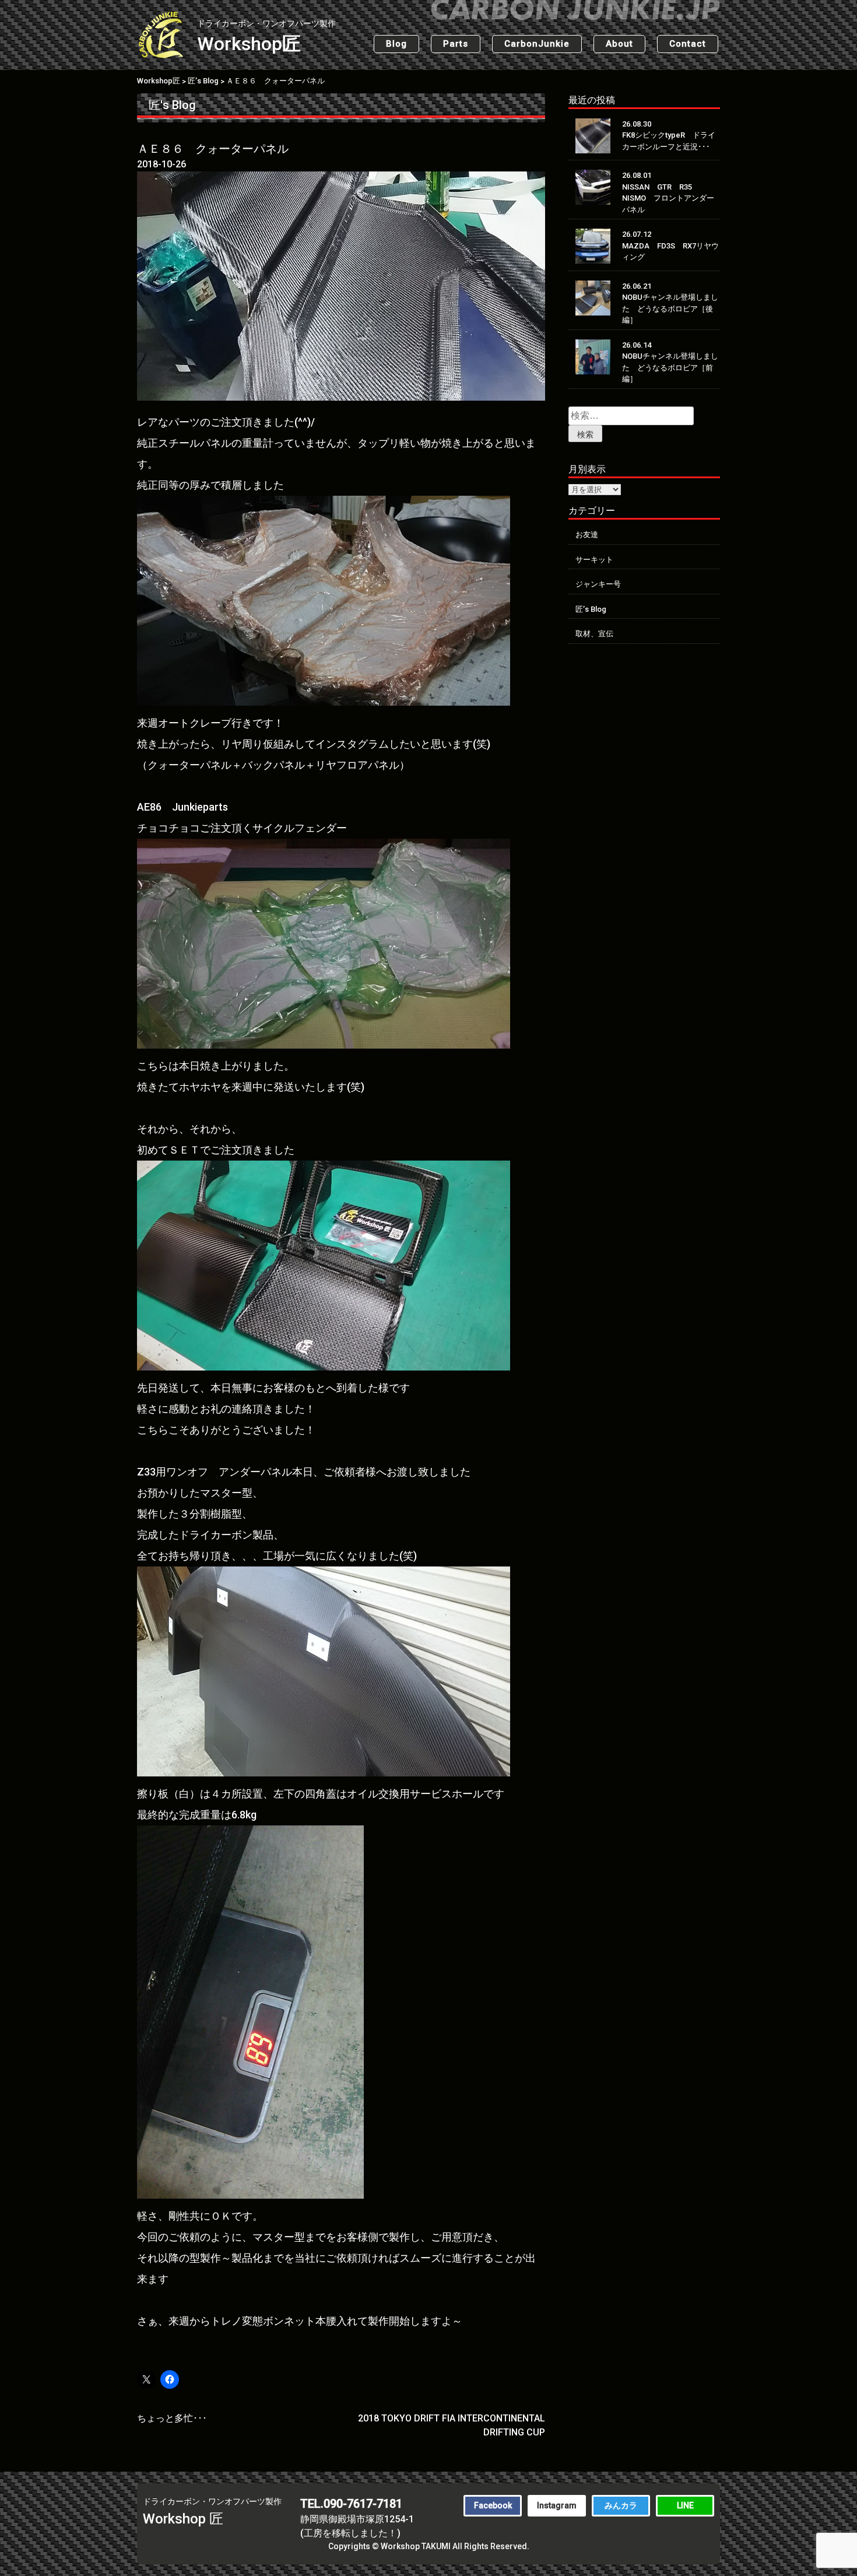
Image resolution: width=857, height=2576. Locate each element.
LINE (685, 2505)
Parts (456, 44)
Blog (396, 44)
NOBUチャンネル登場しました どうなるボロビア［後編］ (670, 309)
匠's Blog (172, 105)
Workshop (266, 37)
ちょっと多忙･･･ (172, 2418)
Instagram (557, 2505)
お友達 (587, 535)
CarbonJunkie (537, 44)
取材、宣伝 (594, 634)
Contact (688, 44)
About (619, 44)
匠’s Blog (591, 609)
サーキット (594, 560)
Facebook (493, 2505)
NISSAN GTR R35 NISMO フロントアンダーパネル (668, 198)
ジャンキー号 (598, 584)
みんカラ (621, 2505)
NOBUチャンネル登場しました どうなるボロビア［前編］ (670, 367)
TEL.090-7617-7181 (351, 2504)
